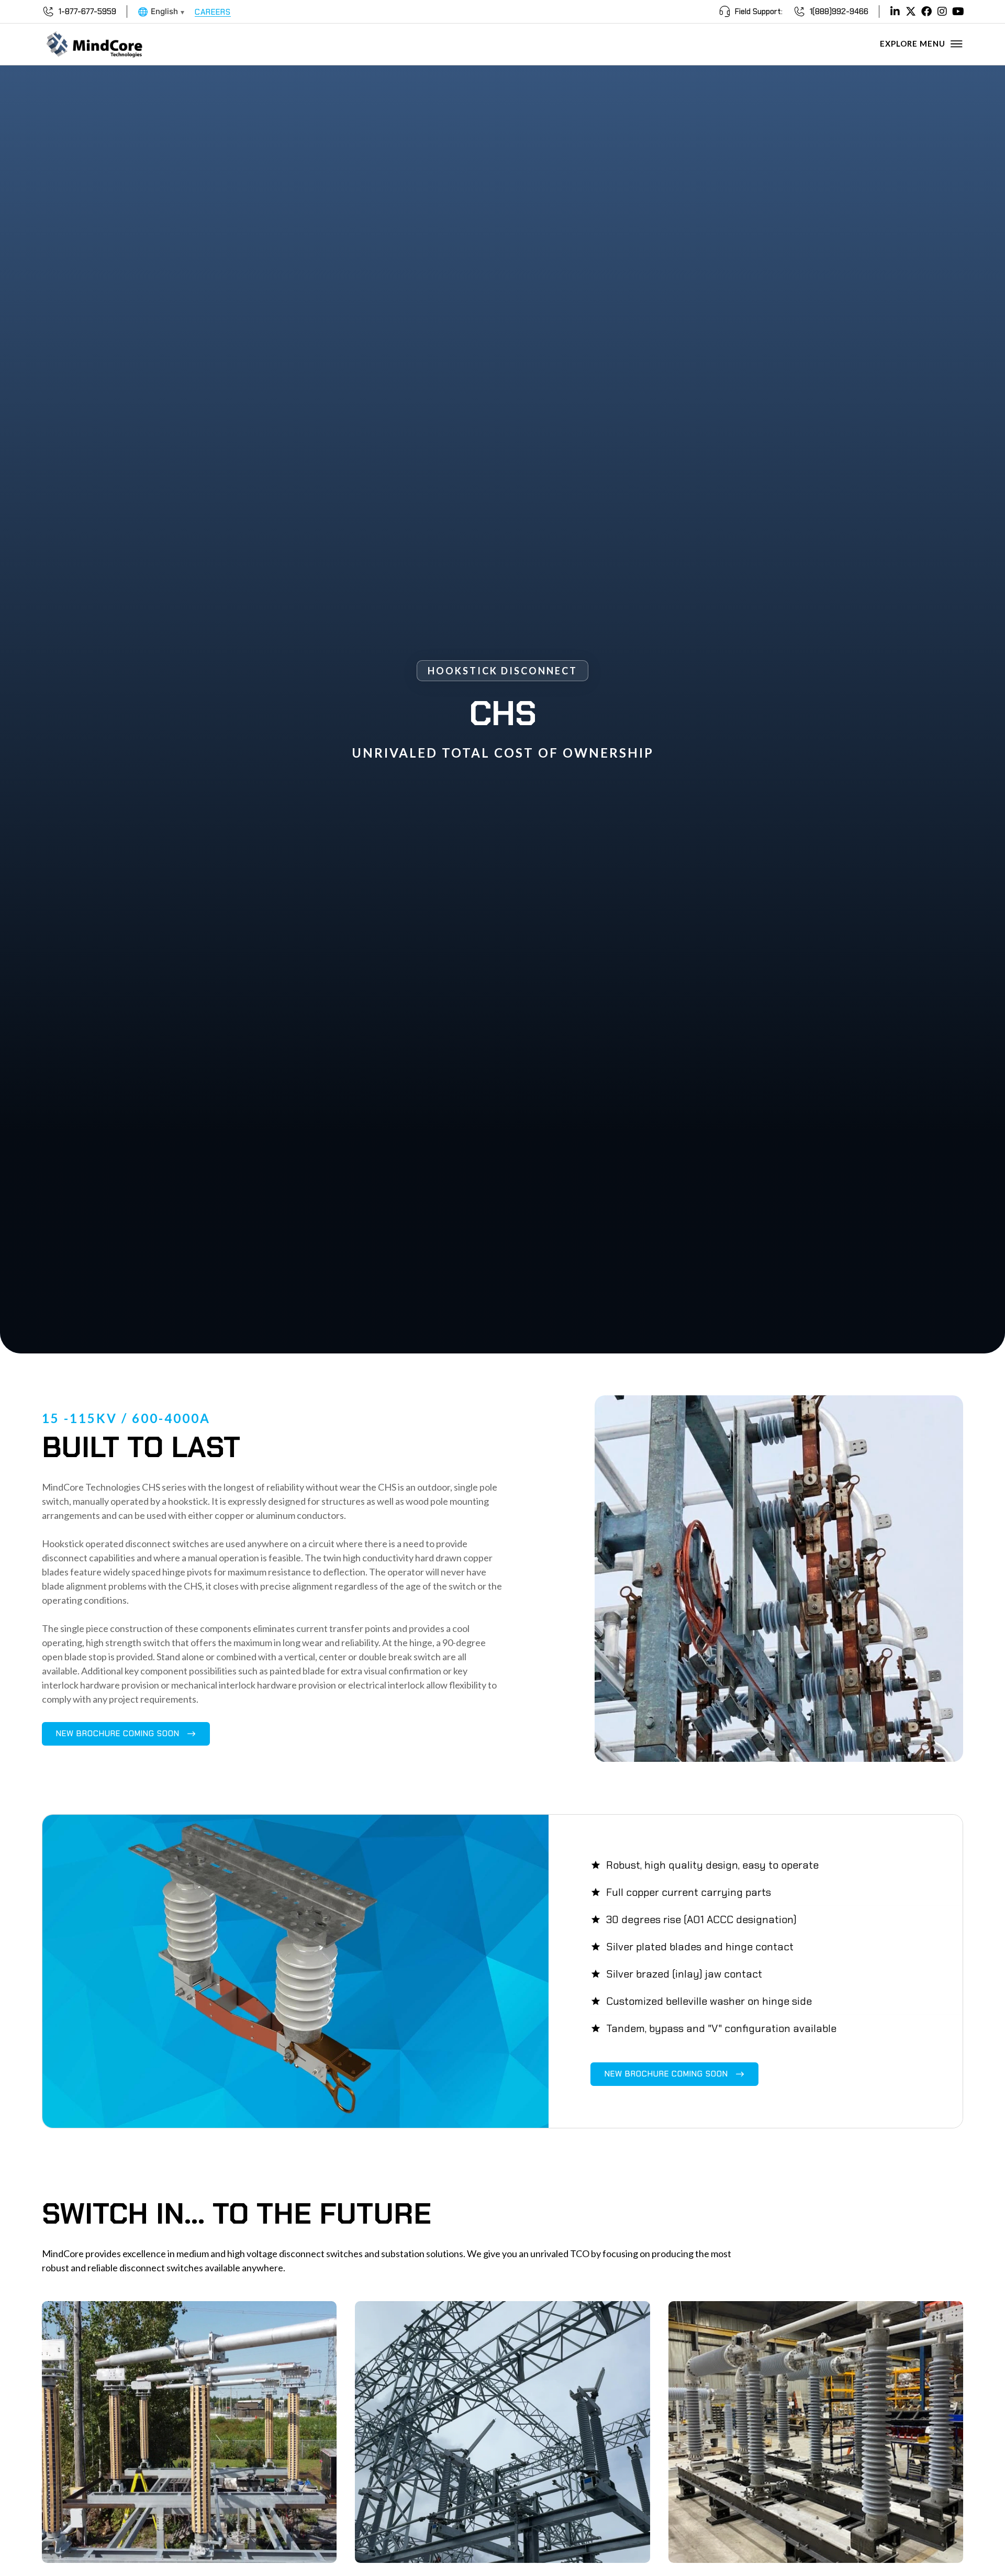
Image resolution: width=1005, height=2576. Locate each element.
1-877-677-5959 (87, 12)
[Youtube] (958, 12)
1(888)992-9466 (839, 12)
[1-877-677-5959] (48, 12)
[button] (126, 1734)
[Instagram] (942, 12)
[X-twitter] (911, 12)
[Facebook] (926, 12)
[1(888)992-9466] (799, 12)
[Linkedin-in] (895, 12)
